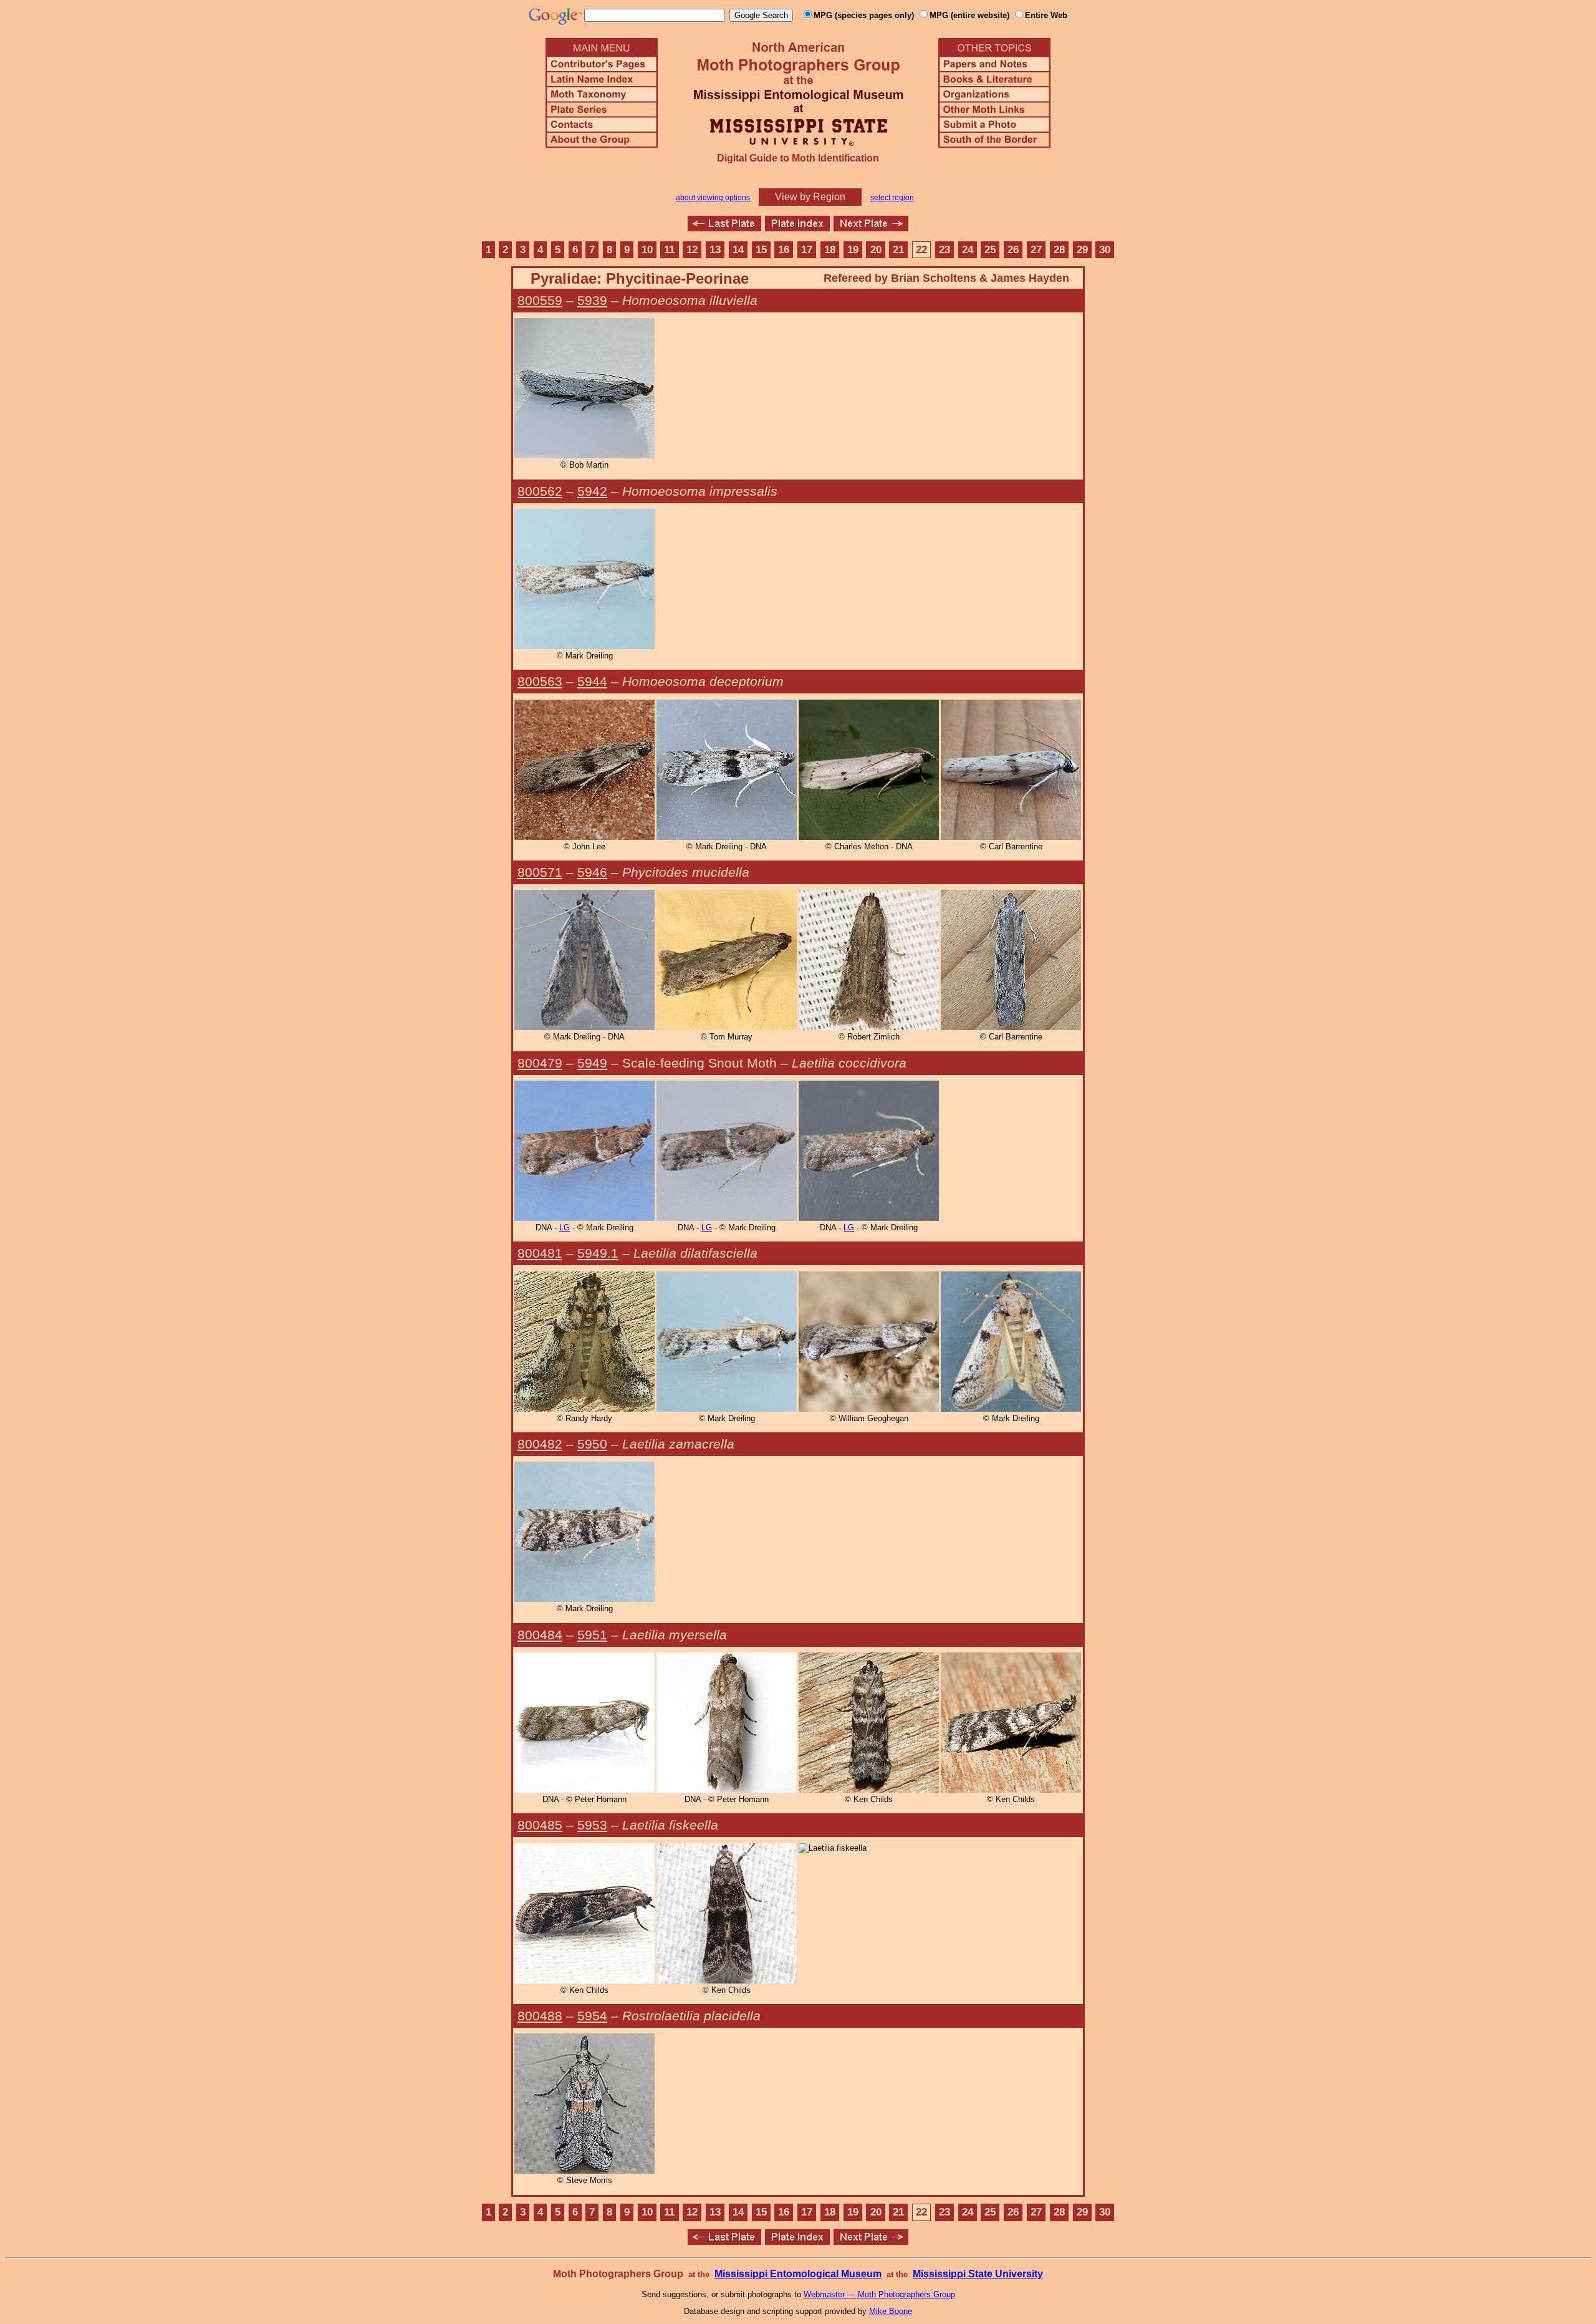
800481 (540, 1253)
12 (692, 250)
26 (1013, 250)
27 (1036, 250)
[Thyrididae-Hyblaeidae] (871, 228)
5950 (592, 1444)
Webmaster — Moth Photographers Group (879, 2294)
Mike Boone (891, 2311)
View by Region (810, 197)
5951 (592, 1635)
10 (647, 250)
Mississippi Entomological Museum (798, 2274)
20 (876, 250)
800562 (540, 491)
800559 (540, 300)
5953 (592, 1825)
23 (945, 250)
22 (921, 250)
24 (968, 250)
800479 (540, 1063)
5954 (592, 2016)
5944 (592, 681)
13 (715, 250)
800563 (540, 681)
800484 (540, 1635)
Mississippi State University (978, 2274)
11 (669, 250)
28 (1059, 250)
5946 (592, 872)
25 (990, 250)
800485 (540, 1825)
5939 (592, 300)
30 (1105, 250)
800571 (540, 872)
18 (830, 250)
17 (807, 250)
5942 (592, 491)
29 (1082, 250)
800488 (540, 2016)
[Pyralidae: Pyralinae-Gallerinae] (724, 228)
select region (892, 198)
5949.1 (598, 1253)
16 (784, 250)
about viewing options (713, 198)
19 (853, 250)
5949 (592, 1063)
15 (761, 250)
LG (565, 1227)
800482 (540, 1444)
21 (898, 250)
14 (738, 250)
